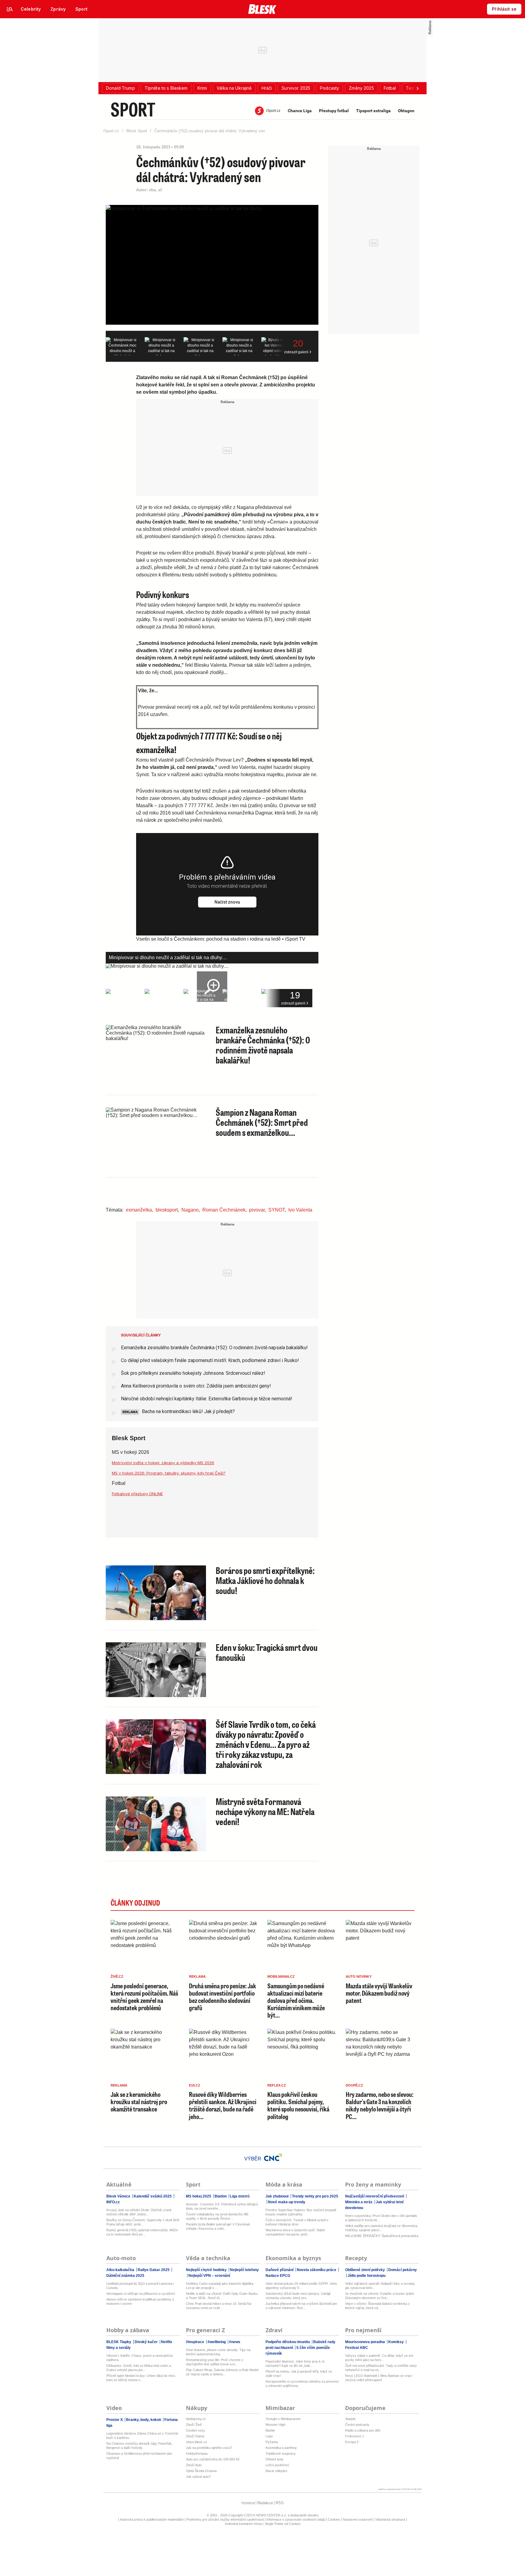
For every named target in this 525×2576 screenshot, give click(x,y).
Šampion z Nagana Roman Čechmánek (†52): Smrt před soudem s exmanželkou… (262, 1122)
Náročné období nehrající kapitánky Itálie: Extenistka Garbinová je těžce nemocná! (207, 1399)
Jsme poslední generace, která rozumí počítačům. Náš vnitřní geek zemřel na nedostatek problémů (144, 1997)
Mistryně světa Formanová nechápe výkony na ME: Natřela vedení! (265, 1811)
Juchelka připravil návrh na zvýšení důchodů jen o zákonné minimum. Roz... (301, 2306)
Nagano (190, 1210)
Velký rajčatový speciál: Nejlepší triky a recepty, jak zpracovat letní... (380, 2286)
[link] (31, 9)
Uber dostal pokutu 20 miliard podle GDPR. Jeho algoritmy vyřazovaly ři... (301, 2286)
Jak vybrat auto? (198, 2477)
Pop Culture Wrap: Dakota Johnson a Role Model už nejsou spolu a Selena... (222, 2372)
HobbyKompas (197, 2453)
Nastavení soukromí (358, 2519)
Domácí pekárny (402, 2270)
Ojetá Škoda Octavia (201, 2471)
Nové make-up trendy (286, 2202)
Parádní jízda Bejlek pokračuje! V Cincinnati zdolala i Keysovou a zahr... (218, 2226)
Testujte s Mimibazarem (283, 2419)
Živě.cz (117, 1976)
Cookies (334, 2519)
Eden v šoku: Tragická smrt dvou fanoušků (267, 1652)
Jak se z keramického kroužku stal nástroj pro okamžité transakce (139, 2102)
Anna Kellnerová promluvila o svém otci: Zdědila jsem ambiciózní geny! (196, 1386)
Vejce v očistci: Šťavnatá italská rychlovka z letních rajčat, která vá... (377, 2306)
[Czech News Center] (273, 2157)
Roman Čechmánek (224, 1210)
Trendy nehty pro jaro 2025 (315, 2196)
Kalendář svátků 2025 (153, 2196)
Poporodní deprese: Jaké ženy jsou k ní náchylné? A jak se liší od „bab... (295, 2363)
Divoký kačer (146, 2342)
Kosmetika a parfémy (281, 2448)
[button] (120, 88)
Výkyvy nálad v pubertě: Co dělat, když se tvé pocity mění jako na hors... (379, 2358)
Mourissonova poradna (365, 2342)
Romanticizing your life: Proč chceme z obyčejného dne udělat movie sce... (215, 2362)
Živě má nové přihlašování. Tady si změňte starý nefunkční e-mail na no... (381, 2368)
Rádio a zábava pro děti (363, 2430)
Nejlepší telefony (244, 2270)
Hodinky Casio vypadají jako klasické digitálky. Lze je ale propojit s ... (220, 2286)
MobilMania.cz (281, 1976)
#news (234, 2342)
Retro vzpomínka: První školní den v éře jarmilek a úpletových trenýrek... (381, 2218)
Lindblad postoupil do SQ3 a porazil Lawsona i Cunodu (140, 2286)
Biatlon (221, 2196)
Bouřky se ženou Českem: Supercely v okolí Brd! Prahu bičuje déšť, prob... (143, 2222)
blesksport (167, 1210)
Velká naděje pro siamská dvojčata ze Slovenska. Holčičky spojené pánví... (382, 2228)
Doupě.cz (354, 2085)
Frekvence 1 (355, 2436)
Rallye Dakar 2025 (154, 2270)
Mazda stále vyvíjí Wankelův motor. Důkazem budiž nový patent (379, 1993)
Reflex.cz (277, 2085)
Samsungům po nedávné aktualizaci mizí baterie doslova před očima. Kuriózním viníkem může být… (296, 2000)
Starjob (350, 2419)
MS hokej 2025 (199, 2196)
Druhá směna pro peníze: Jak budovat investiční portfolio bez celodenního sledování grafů (223, 1997)
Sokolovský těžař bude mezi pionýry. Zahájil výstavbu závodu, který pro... (298, 2296)
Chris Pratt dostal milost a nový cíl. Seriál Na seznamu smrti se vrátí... (219, 2306)
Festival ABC (357, 2348)
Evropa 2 (352, 2442)
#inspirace (196, 2342)
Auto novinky (359, 1976)
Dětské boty (275, 2459)
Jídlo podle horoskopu (366, 2276)
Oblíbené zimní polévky (365, 2270)
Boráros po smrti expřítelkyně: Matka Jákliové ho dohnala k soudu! (265, 1580)
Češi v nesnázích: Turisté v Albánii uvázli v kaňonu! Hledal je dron (297, 2222)
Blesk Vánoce (119, 2196)
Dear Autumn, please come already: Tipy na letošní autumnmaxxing (218, 2352)
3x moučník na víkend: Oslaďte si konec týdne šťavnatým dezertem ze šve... (380, 2296)
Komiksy (396, 2342)
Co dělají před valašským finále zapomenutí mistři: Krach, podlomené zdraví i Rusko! (210, 1360)
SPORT (133, 109)
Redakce (265, 2503)
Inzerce (248, 2503)
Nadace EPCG (278, 2276)
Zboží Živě (194, 2425)
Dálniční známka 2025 (125, 2276)
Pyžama (272, 2442)
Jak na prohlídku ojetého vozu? (209, 2448)
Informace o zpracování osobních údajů (296, 2519)
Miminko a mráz (359, 2202)
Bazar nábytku (276, 2471)
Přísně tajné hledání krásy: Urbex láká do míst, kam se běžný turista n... (141, 2378)
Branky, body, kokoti (144, 2420)
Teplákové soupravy (281, 2453)
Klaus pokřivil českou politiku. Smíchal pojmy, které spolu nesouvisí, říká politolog (298, 2105)
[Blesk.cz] (262, 9)
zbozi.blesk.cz (197, 2442)
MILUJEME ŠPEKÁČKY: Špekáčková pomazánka (382, 2236)
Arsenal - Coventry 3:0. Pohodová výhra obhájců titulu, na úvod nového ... (222, 2206)
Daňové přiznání (280, 2270)
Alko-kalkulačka (121, 2270)
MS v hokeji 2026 (130, 1452)
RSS (280, 2503)
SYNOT (276, 1210)
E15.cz (195, 2085)
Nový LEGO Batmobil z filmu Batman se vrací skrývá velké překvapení (379, 2378)
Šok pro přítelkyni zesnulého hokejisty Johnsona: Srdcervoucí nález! (193, 1373)
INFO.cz (113, 2202)
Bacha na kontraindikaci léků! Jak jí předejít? (188, 1411)
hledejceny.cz (196, 2419)
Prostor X (115, 2420)
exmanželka (139, 1210)
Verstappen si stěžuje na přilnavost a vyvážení (141, 2294)
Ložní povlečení (277, 2465)
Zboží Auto (194, 2465)
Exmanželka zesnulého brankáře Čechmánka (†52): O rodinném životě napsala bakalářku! (263, 1045)
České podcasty (357, 2425)
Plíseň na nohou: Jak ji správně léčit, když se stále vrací (299, 2374)
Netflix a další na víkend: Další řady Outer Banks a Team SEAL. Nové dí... (222, 2296)
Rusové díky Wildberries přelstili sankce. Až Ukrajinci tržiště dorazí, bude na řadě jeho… (223, 2105)
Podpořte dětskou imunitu (288, 2342)
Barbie (270, 2430)
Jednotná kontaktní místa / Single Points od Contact (262, 2524)
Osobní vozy (196, 2430)
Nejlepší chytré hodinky (207, 2270)
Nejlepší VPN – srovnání (209, 2276)
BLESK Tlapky (119, 2342)
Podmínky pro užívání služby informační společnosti (225, 2519)
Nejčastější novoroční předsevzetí (375, 2196)
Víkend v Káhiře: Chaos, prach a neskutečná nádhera (139, 2358)
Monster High (275, 2425)
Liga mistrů (239, 2196)
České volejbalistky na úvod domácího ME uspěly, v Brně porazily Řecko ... (217, 2216)
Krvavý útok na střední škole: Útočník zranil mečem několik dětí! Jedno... (139, 2212)
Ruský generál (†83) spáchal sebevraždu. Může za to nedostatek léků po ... (142, 2232)
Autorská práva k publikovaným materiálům (152, 2519)
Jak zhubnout (278, 2196)
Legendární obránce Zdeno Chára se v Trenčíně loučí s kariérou (142, 2436)
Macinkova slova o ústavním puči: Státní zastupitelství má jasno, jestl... (295, 2232)
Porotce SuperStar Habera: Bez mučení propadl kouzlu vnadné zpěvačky (301, 2212)
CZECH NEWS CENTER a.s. (266, 2515)
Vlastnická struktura (390, 2519)
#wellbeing (217, 2342)
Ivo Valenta (300, 1210)
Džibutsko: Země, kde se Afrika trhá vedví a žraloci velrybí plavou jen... (139, 2368)
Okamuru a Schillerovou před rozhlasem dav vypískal (139, 2456)
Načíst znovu (227, 902)
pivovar (257, 1210)
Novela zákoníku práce (317, 2270)
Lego (269, 2436)
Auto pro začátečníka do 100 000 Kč (213, 2459)
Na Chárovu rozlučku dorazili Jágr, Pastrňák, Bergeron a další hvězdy (139, 2446)
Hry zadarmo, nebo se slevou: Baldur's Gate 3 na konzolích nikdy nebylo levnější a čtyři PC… (380, 2105)
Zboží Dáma (195, 2436)
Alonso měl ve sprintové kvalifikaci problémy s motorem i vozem (140, 2301)
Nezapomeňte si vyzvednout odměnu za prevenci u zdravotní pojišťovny (302, 2384)
